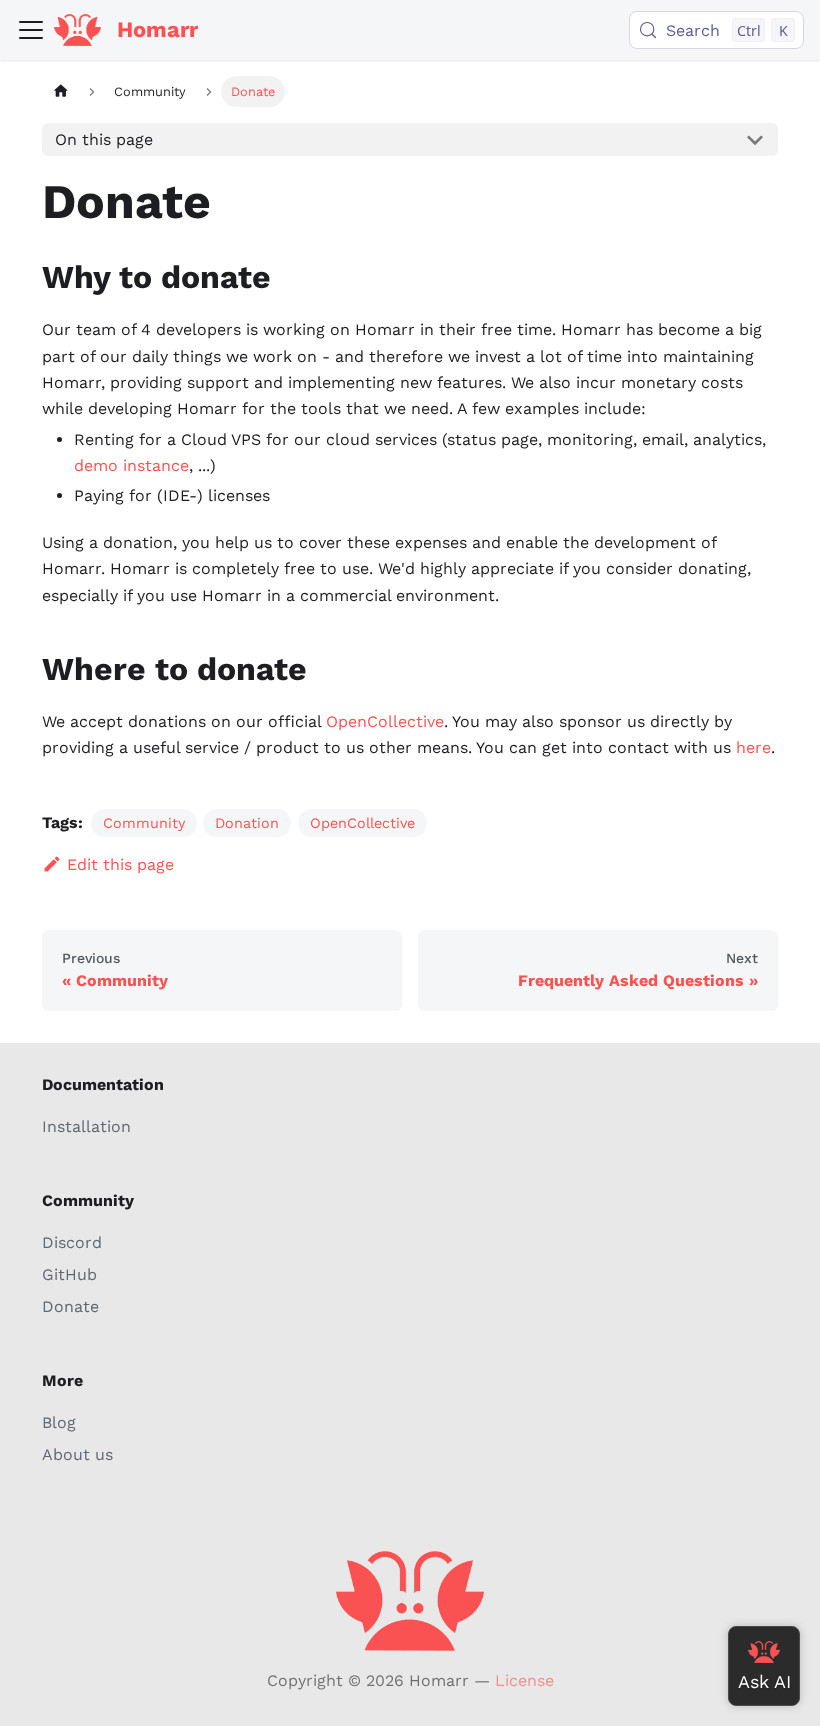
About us (77, 1454)
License (524, 1680)
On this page (104, 139)
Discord (72, 1242)
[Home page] (61, 91)
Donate (70, 1306)
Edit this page (120, 864)
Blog (59, 1422)
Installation (86, 1126)
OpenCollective (385, 721)
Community (144, 823)
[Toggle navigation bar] (31, 30)
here (753, 747)
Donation (247, 823)
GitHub (69, 1274)
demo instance (131, 465)
